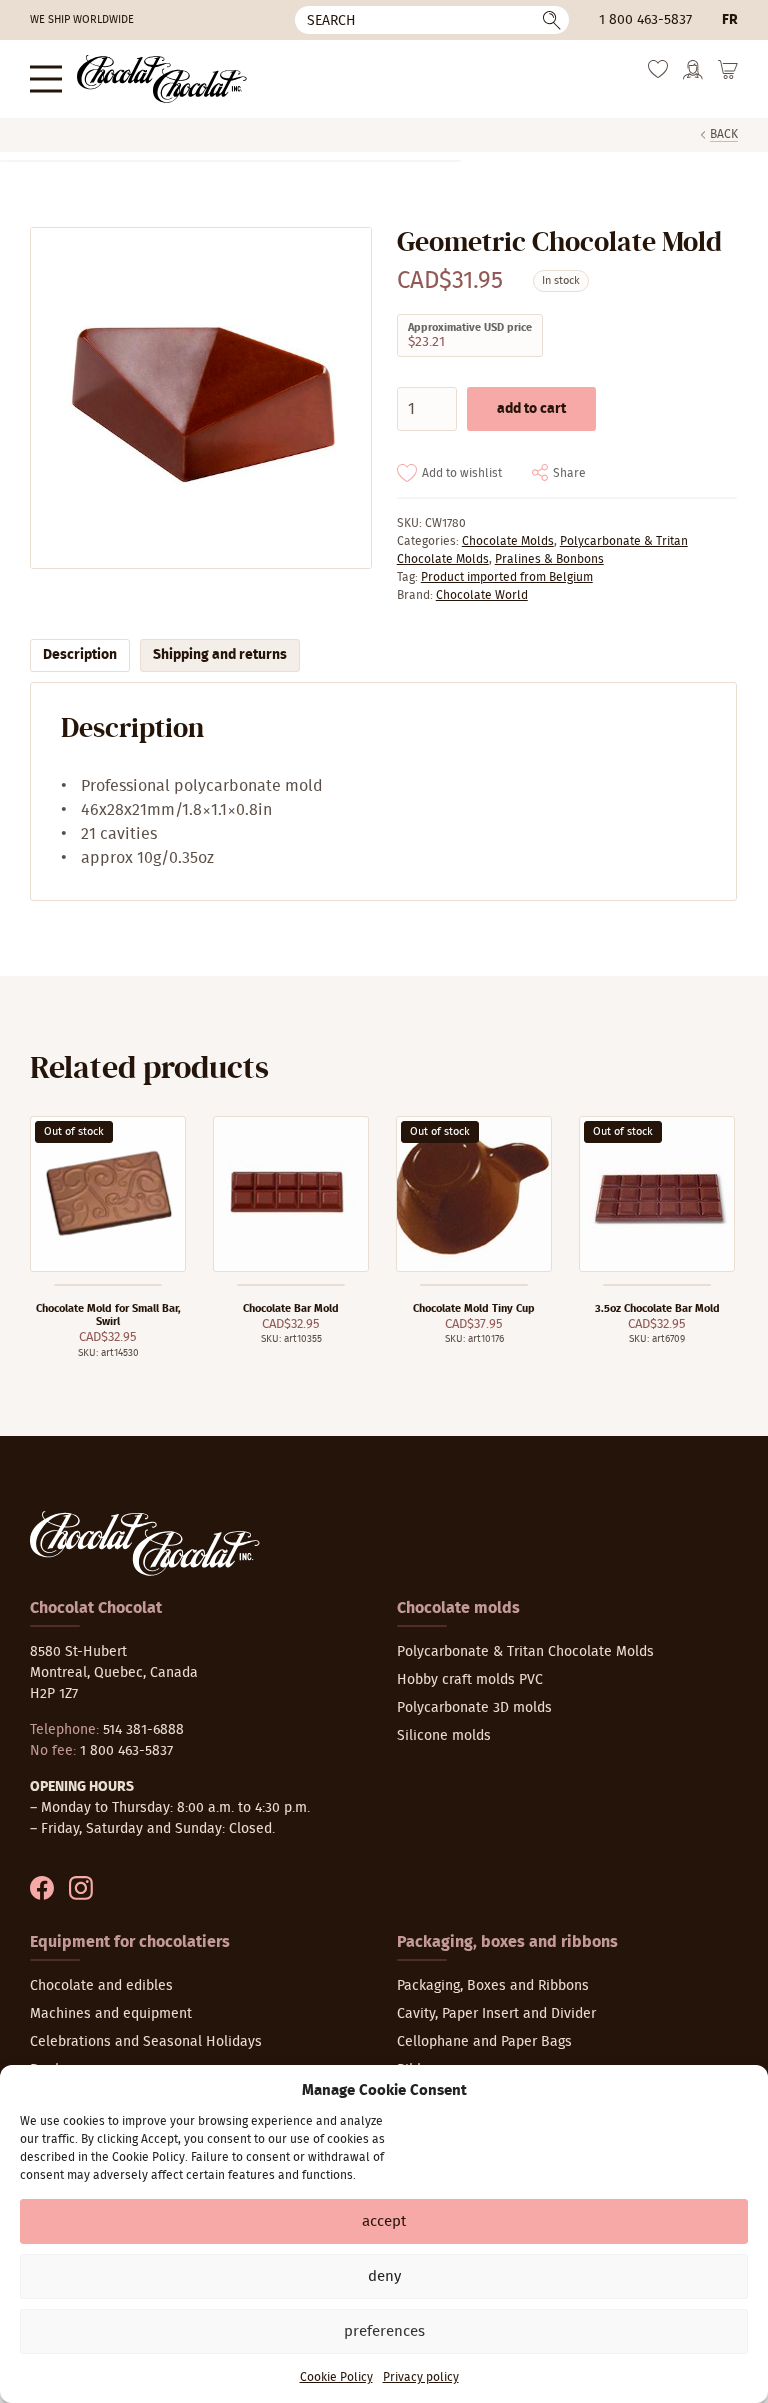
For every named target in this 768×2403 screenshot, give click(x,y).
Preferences (384, 2331)
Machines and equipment (111, 2014)
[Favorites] (658, 74)
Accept (384, 2221)
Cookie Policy (336, 2377)
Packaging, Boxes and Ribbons (493, 1986)
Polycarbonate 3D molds (474, 1708)
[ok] (552, 20)
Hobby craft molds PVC (470, 1680)
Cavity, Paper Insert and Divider (496, 2014)
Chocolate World (482, 595)
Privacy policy (421, 2377)
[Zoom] (200, 398)
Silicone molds (444, 1736)
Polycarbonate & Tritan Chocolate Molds (525, 1652)
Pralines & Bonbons (549, 559)
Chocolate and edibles (101, 1986)
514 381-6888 (143, 1730)
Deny (384, 2276)
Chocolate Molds (508, 541)
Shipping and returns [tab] (220, 655)
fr (730, 20)
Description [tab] (80, 655)
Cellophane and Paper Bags (484, 2042)
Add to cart (531, 409)
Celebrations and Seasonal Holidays (146, 2042)
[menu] (46, 78)
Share (569, 473)
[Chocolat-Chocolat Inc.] (162, 79)
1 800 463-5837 (645, 20)
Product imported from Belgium (507, 577)
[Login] (693, 76)
